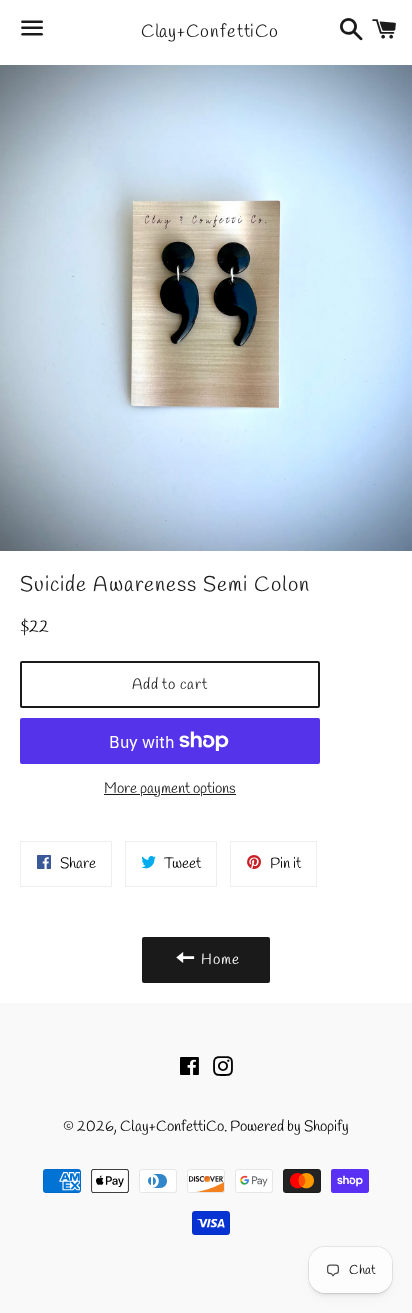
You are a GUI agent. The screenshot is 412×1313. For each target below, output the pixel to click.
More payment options (170, 789)
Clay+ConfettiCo (206, 32)
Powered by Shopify (289, 1127)
